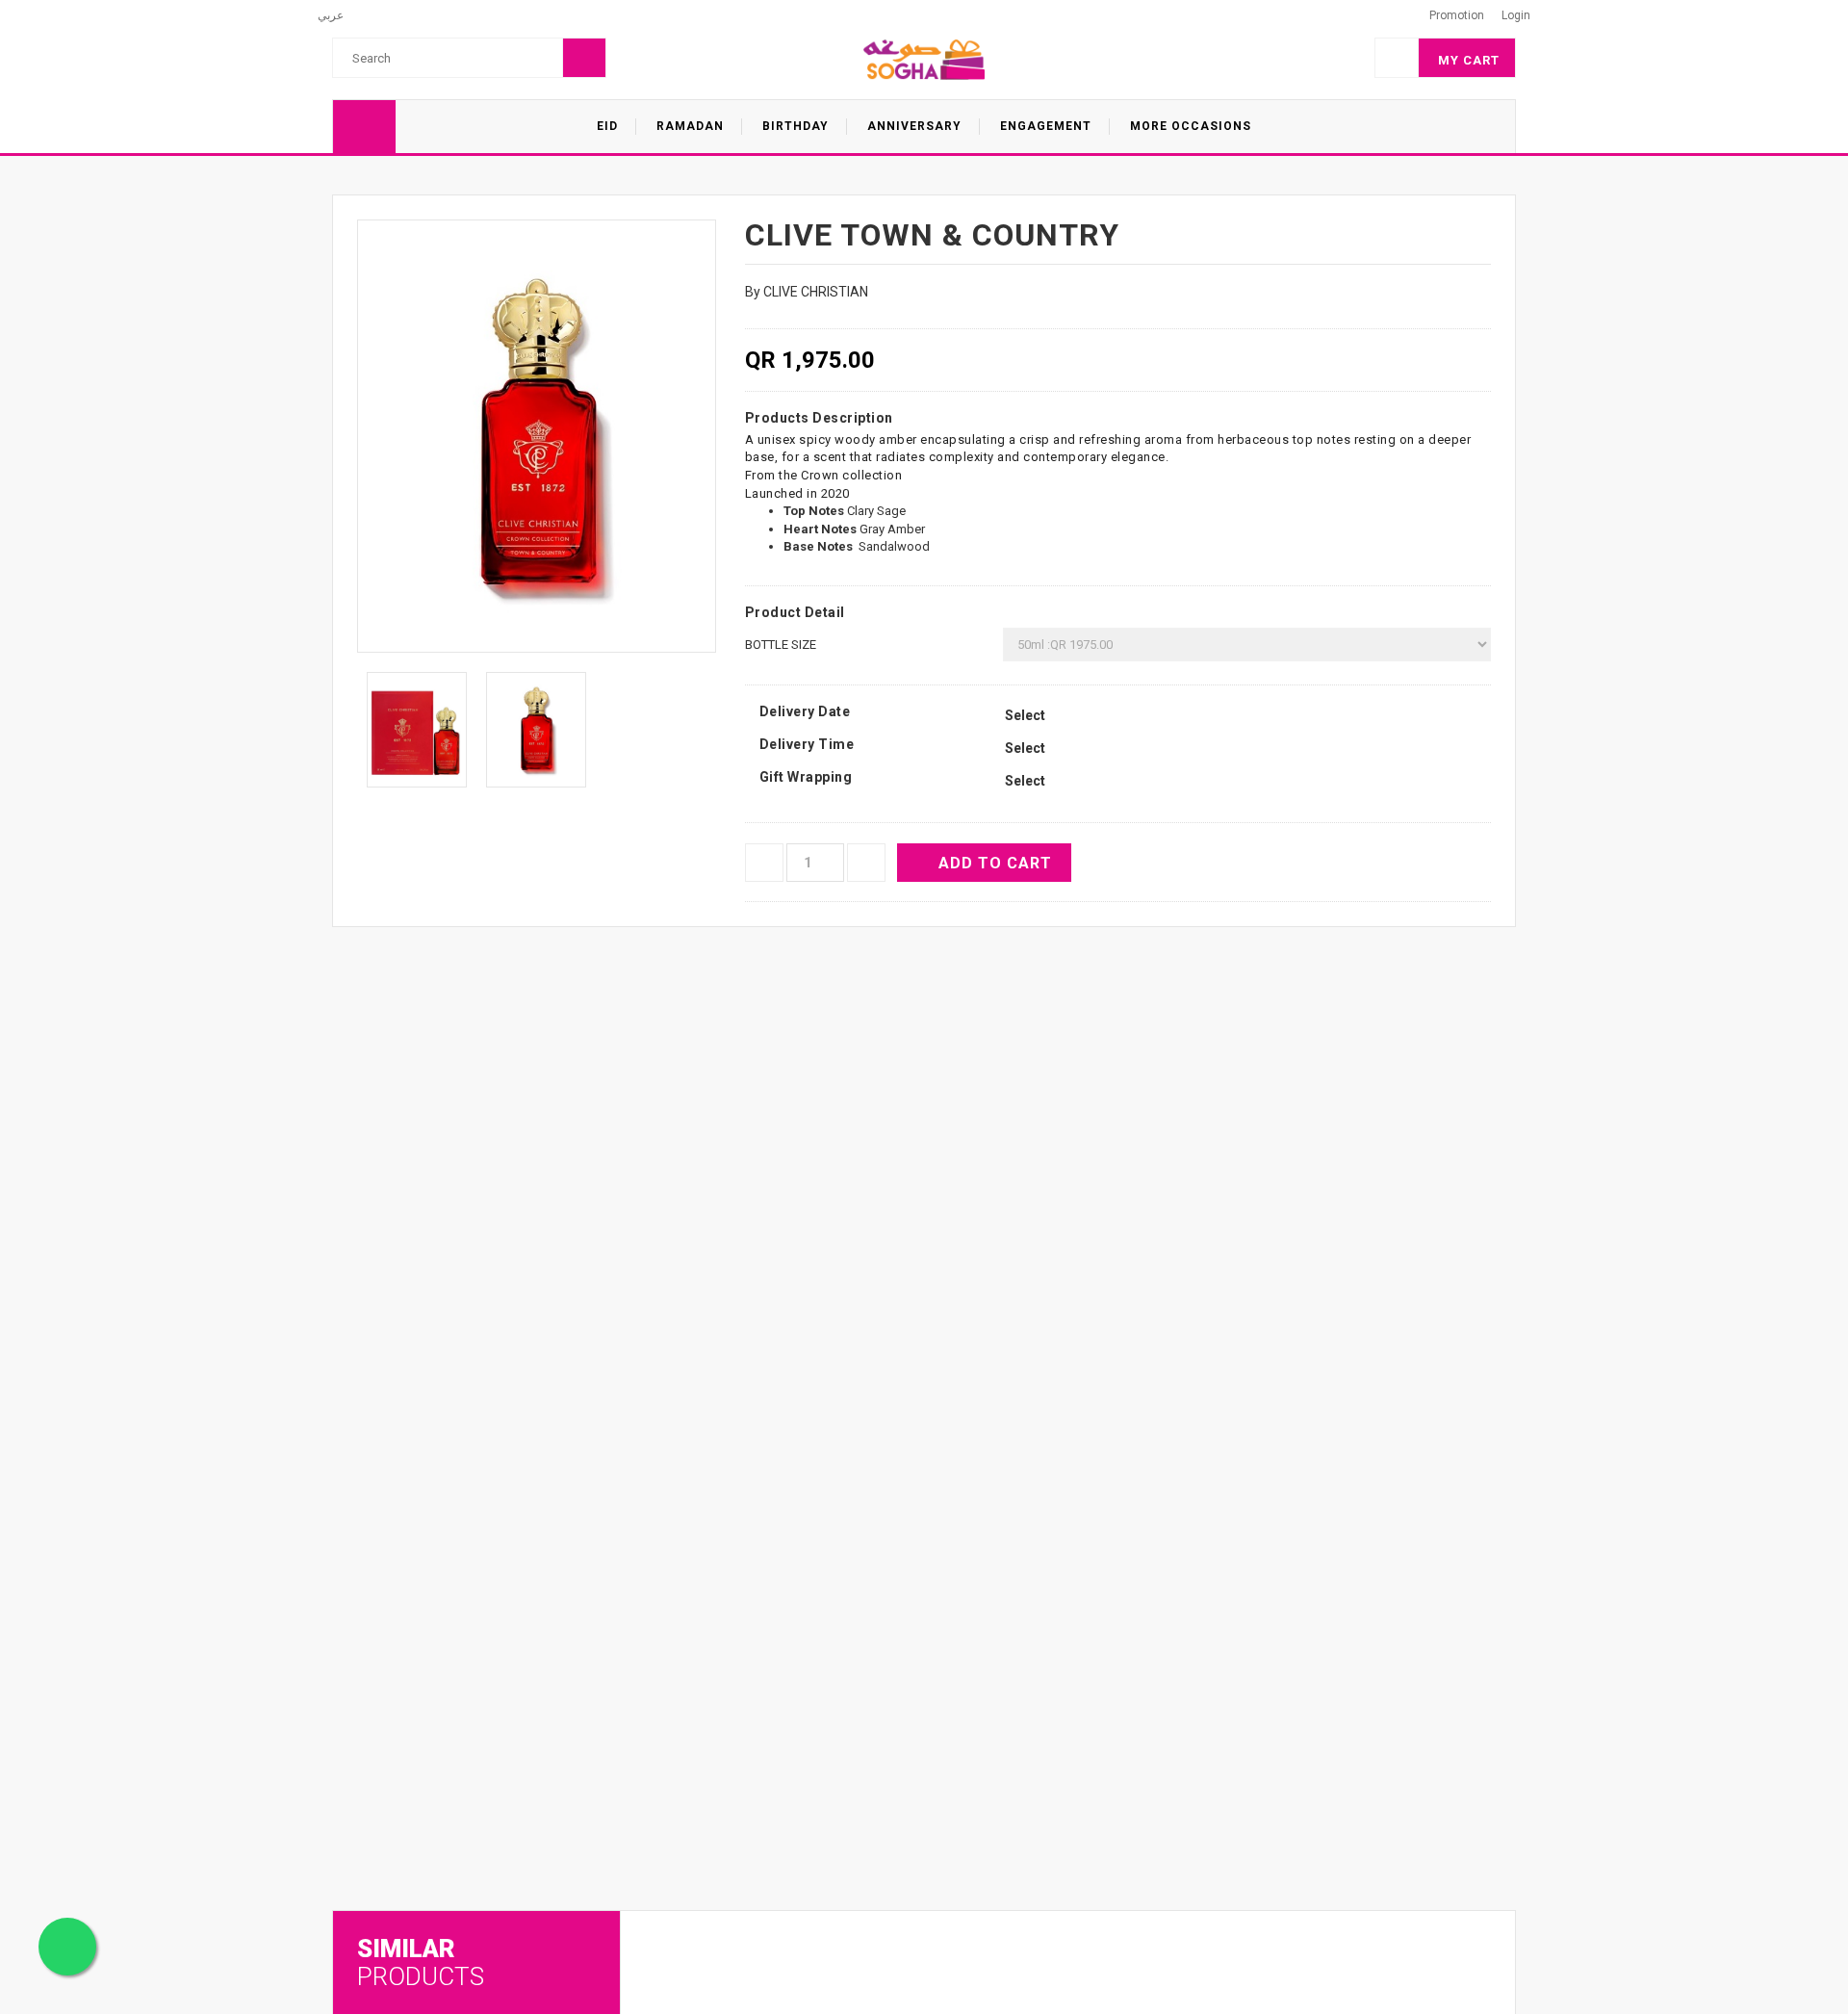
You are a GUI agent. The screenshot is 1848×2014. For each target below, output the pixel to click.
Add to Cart (995, 863)
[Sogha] (924, 59)
